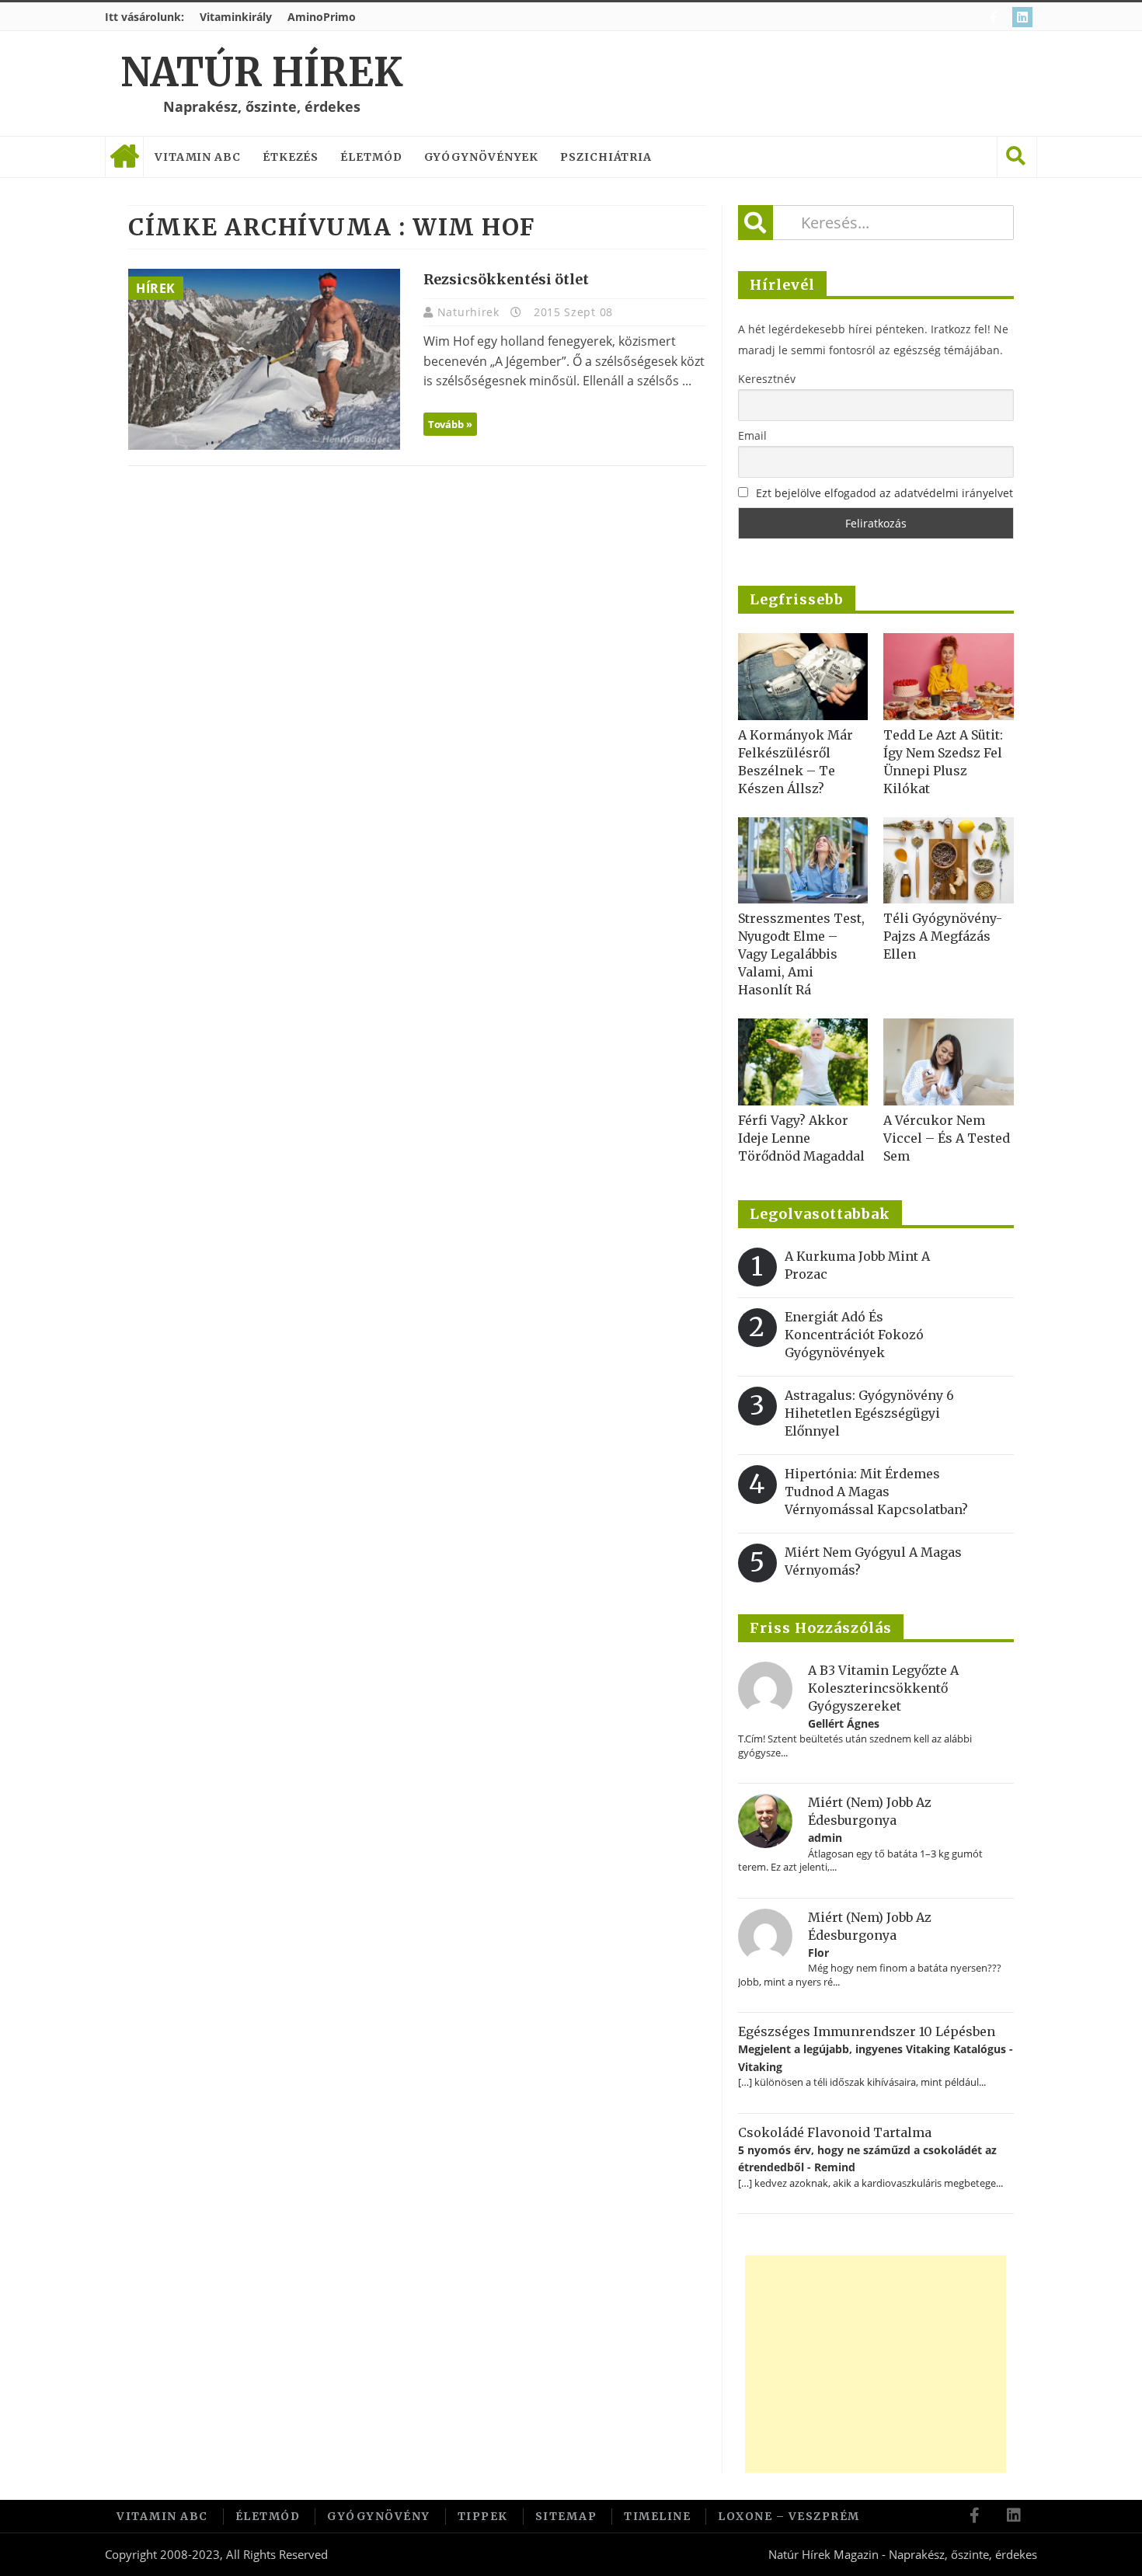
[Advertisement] (876, 2364)
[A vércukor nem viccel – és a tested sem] (949, 1062)
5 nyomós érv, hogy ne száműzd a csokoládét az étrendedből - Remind (867, 2158)
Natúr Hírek (261, 73)
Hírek (156, 288)
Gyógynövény (379, 2516)
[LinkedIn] (1024, 17)
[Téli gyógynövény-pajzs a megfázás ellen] (949, 861)
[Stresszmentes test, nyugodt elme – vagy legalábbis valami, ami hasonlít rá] (803, 861)
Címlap (124, 157)
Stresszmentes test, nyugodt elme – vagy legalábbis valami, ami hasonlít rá (801, 954)
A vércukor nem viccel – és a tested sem (947, 1138)
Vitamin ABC (198, 157)
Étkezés (291, 157)
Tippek (483, 2516)
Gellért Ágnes (844, 1723)
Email (752, 435)
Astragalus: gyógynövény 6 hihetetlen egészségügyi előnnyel (869, 1413)
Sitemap (566, 2516)
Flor (818, 1953)
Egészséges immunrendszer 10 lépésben (867, 2031)
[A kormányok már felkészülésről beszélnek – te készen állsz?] (803, 677)
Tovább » (450, 424)
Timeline (657, 2516)
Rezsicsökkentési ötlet (506, 279)
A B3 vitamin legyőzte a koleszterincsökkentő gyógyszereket (883, 1688)
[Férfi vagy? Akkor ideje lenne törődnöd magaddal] (803, 1062)
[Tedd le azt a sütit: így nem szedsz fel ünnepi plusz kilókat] (949, 677)
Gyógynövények (482, 157)
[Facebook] (996, 17)
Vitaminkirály (236, 17)
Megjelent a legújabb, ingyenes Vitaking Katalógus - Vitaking (876, 2057)
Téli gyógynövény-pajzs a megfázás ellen (943, 936)
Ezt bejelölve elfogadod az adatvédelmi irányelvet (884, 493)
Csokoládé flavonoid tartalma (835, 2132)
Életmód (371, 157)
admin (825, 1838)
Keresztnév (767, 379)
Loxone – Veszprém (789, 2516)
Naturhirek (470, 312)
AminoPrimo (322, 17)
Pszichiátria (606, 157)
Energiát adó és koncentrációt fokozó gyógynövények (854, 1335)
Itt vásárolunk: (144, 17)
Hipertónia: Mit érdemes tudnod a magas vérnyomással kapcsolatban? (876, 1492)
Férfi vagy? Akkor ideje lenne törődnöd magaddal (801, 1138)
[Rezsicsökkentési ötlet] (264, 359)
